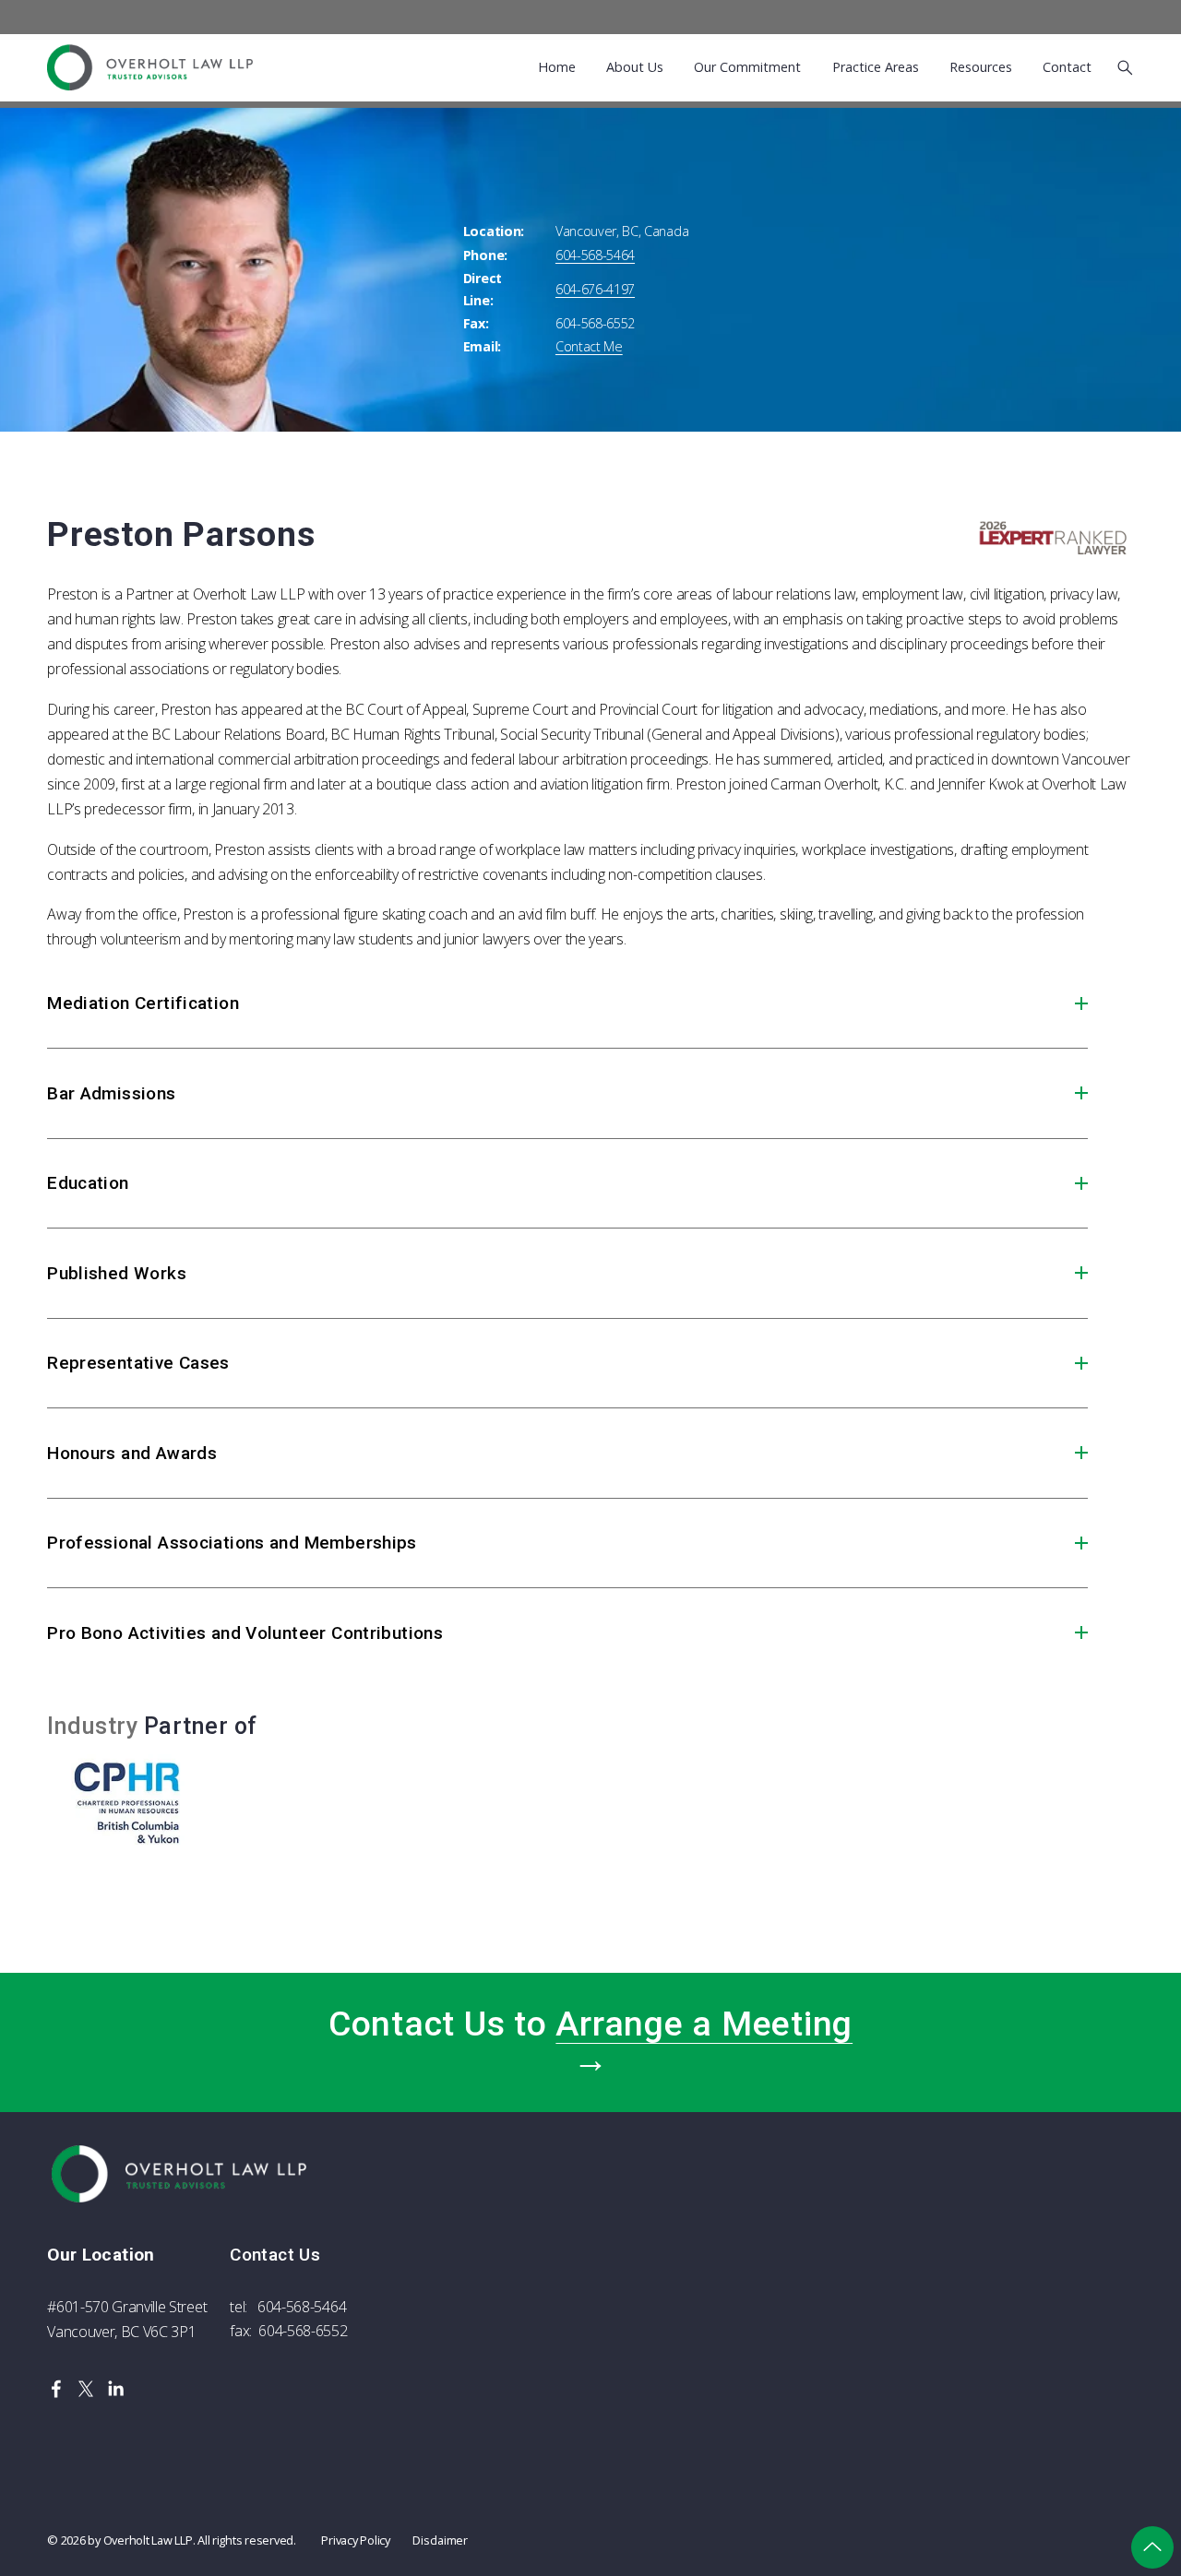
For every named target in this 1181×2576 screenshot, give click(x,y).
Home (557, 68)
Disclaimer (440, 2540)
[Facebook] (56, 2389)
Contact (1067, 68)
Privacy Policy (355, 2540)
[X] (86, 2389)
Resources (981, 68)
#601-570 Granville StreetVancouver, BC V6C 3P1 (127, 2319)
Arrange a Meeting (704, 2024)
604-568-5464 (302, 2307)
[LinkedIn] (115, 2389)
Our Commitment (747, 68)
